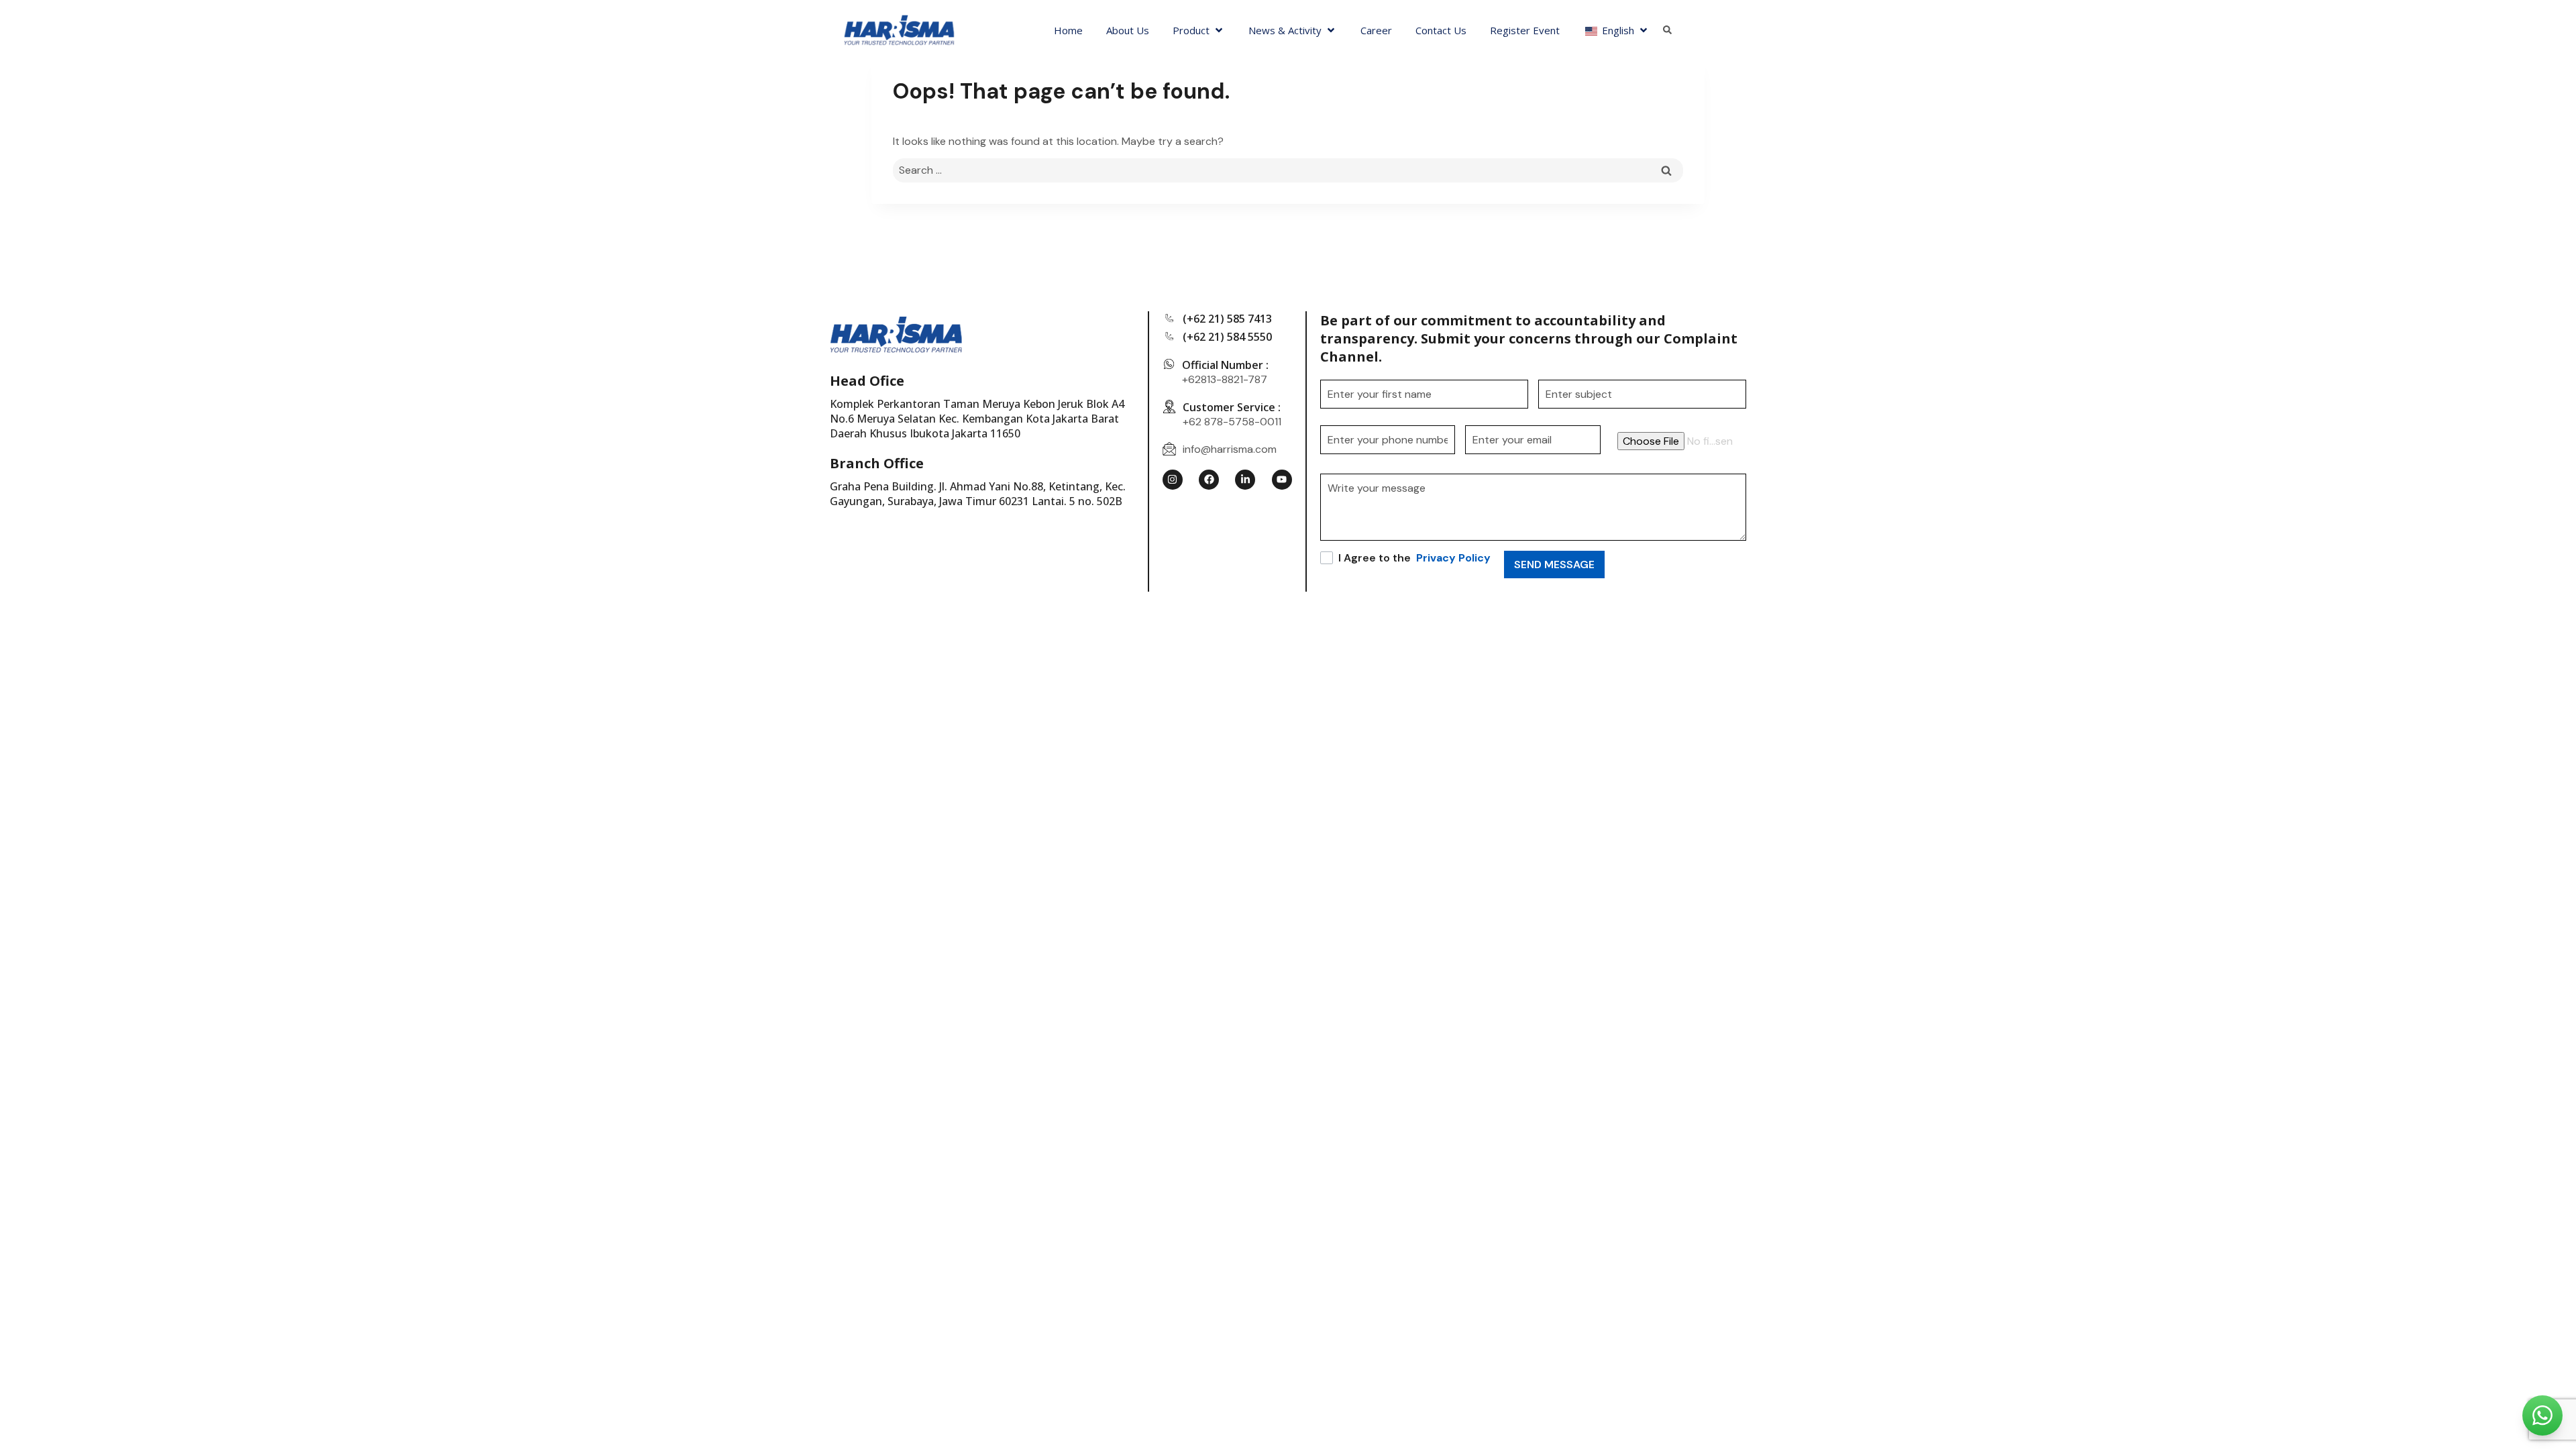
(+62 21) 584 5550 (1227, 337)
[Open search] (1667, 31)
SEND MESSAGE (1554, 565)
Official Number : (1225, 365)
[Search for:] (1288, 170)
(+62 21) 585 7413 (1227, 319)
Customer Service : (1232, 407)
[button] (1199, 30)
